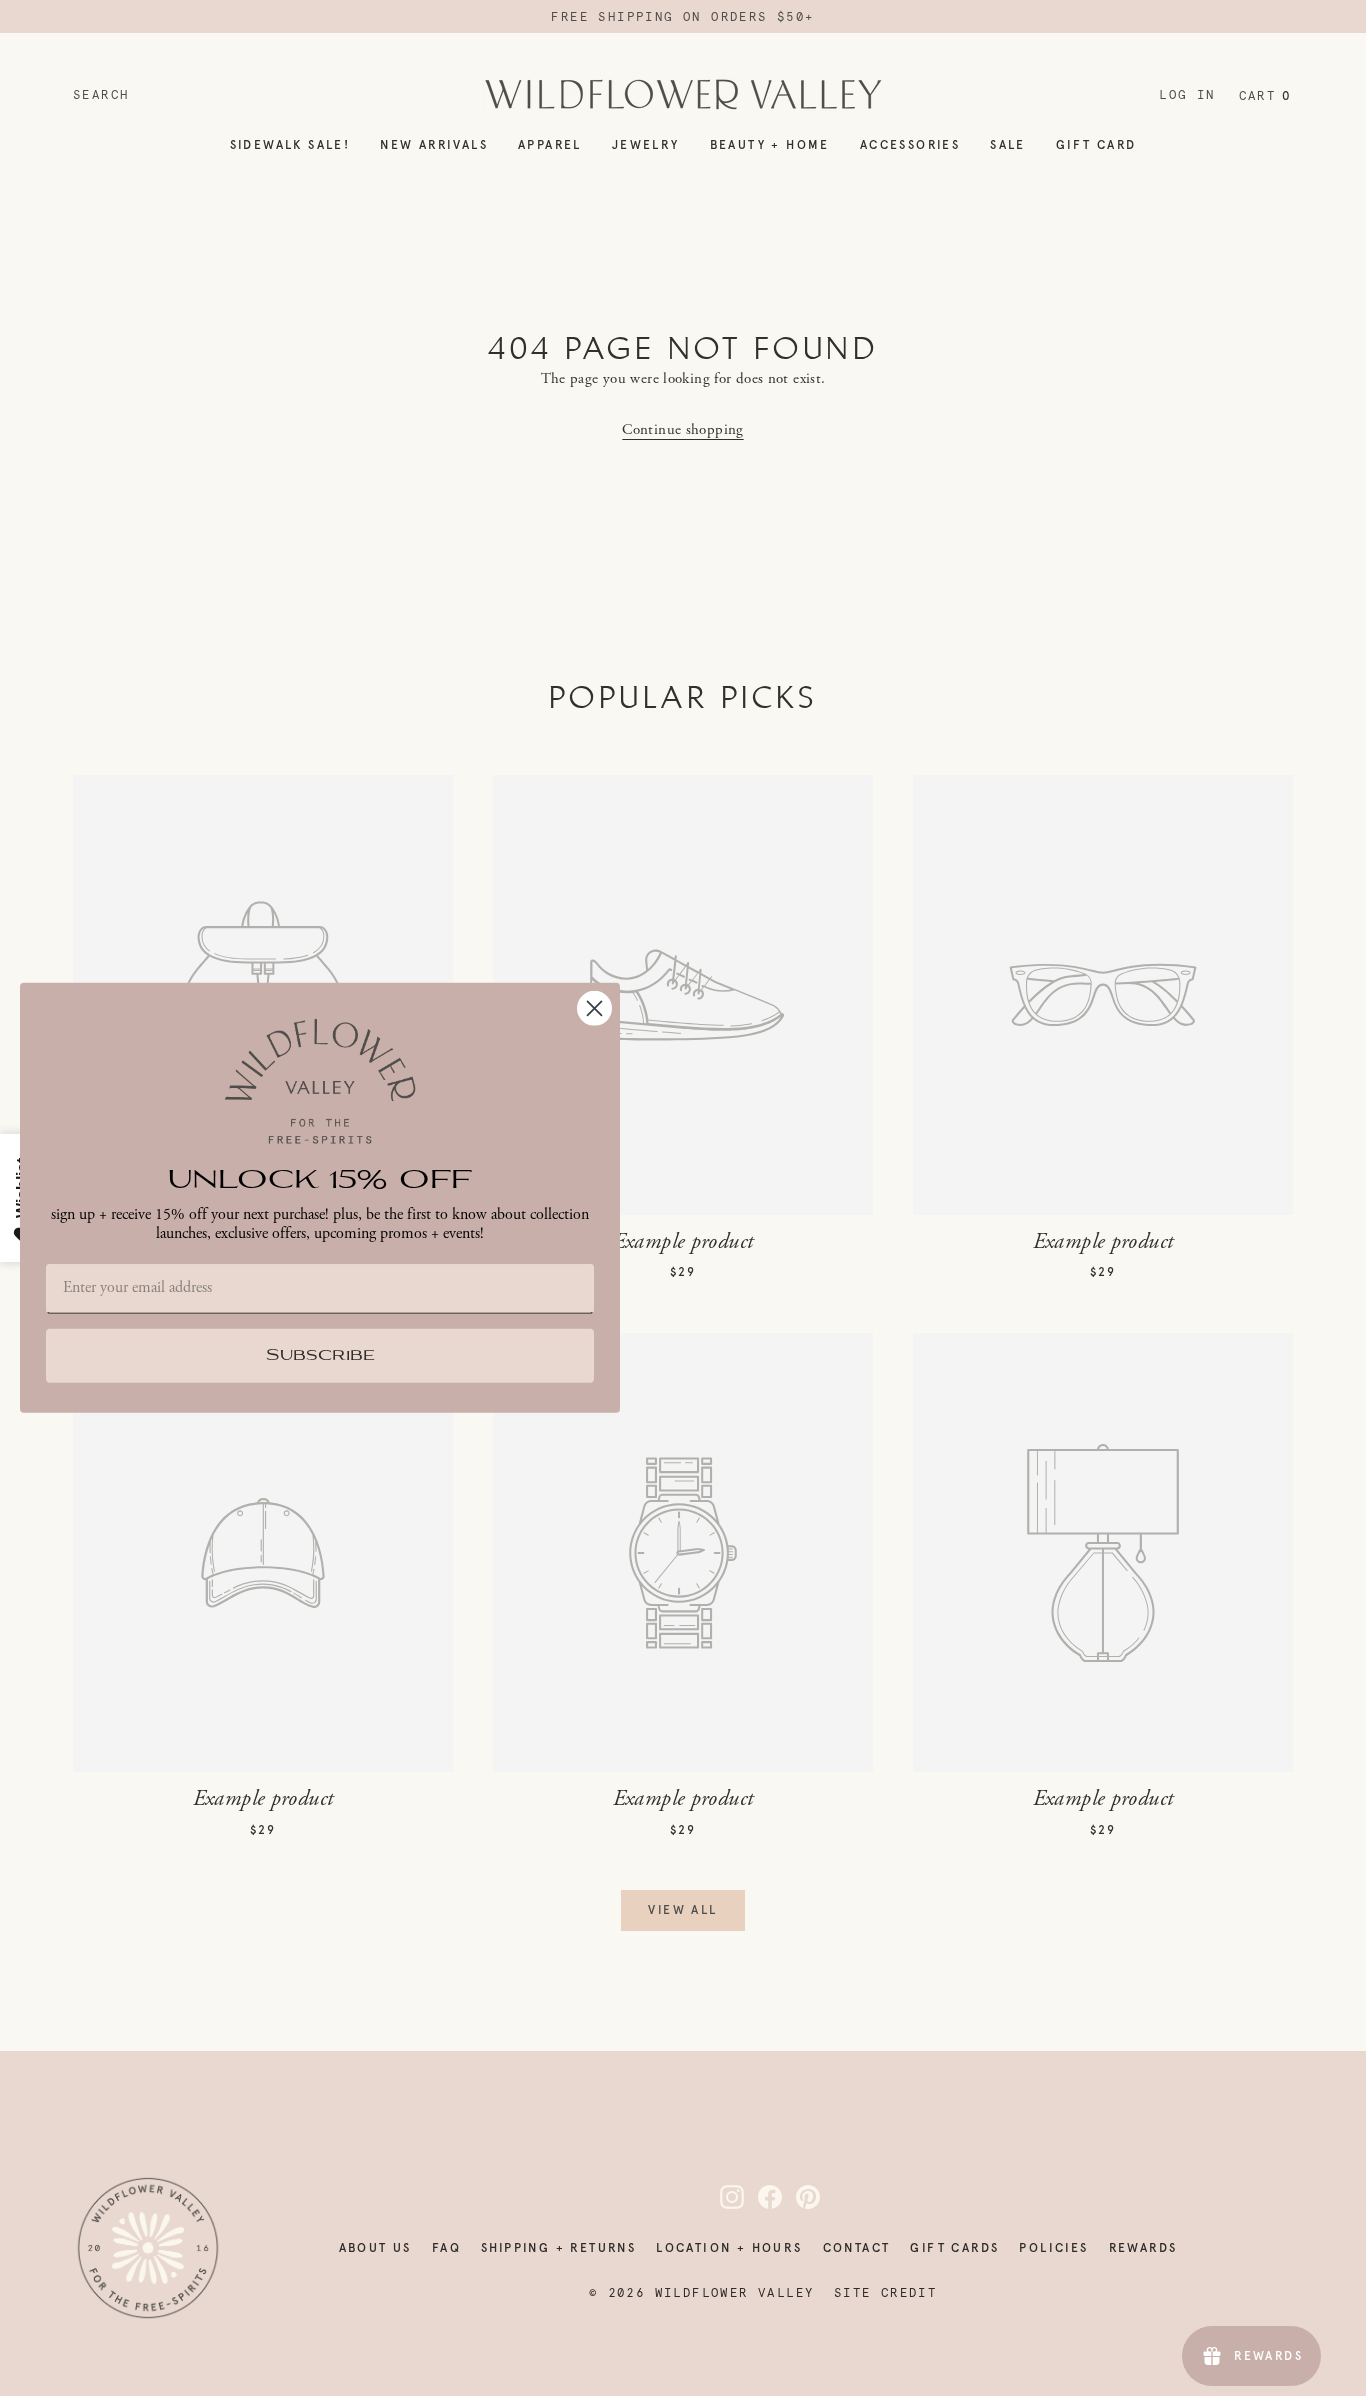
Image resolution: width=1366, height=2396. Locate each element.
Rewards (1143, 2248)
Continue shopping (682, 429)
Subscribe (320, 1356)
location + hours (729, 2248)
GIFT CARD (1096, 145)
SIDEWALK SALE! (290, 145)
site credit (885, 2293)
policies (1053, 2248)
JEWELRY (646, 145)
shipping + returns (558, 2248)
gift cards (954, 2248)
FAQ (446, 2248)
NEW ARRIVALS (434, 145)
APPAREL (550, 145)
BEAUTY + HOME (770, 145)
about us (375, 2248)
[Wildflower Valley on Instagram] (720, 2197)
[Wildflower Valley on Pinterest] (796, 2197)
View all (682, 1910)
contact (857, 2248)
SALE (1008, 145)
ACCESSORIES (910, 145)
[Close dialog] (594, 1008)
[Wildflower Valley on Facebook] (758, 2197)
